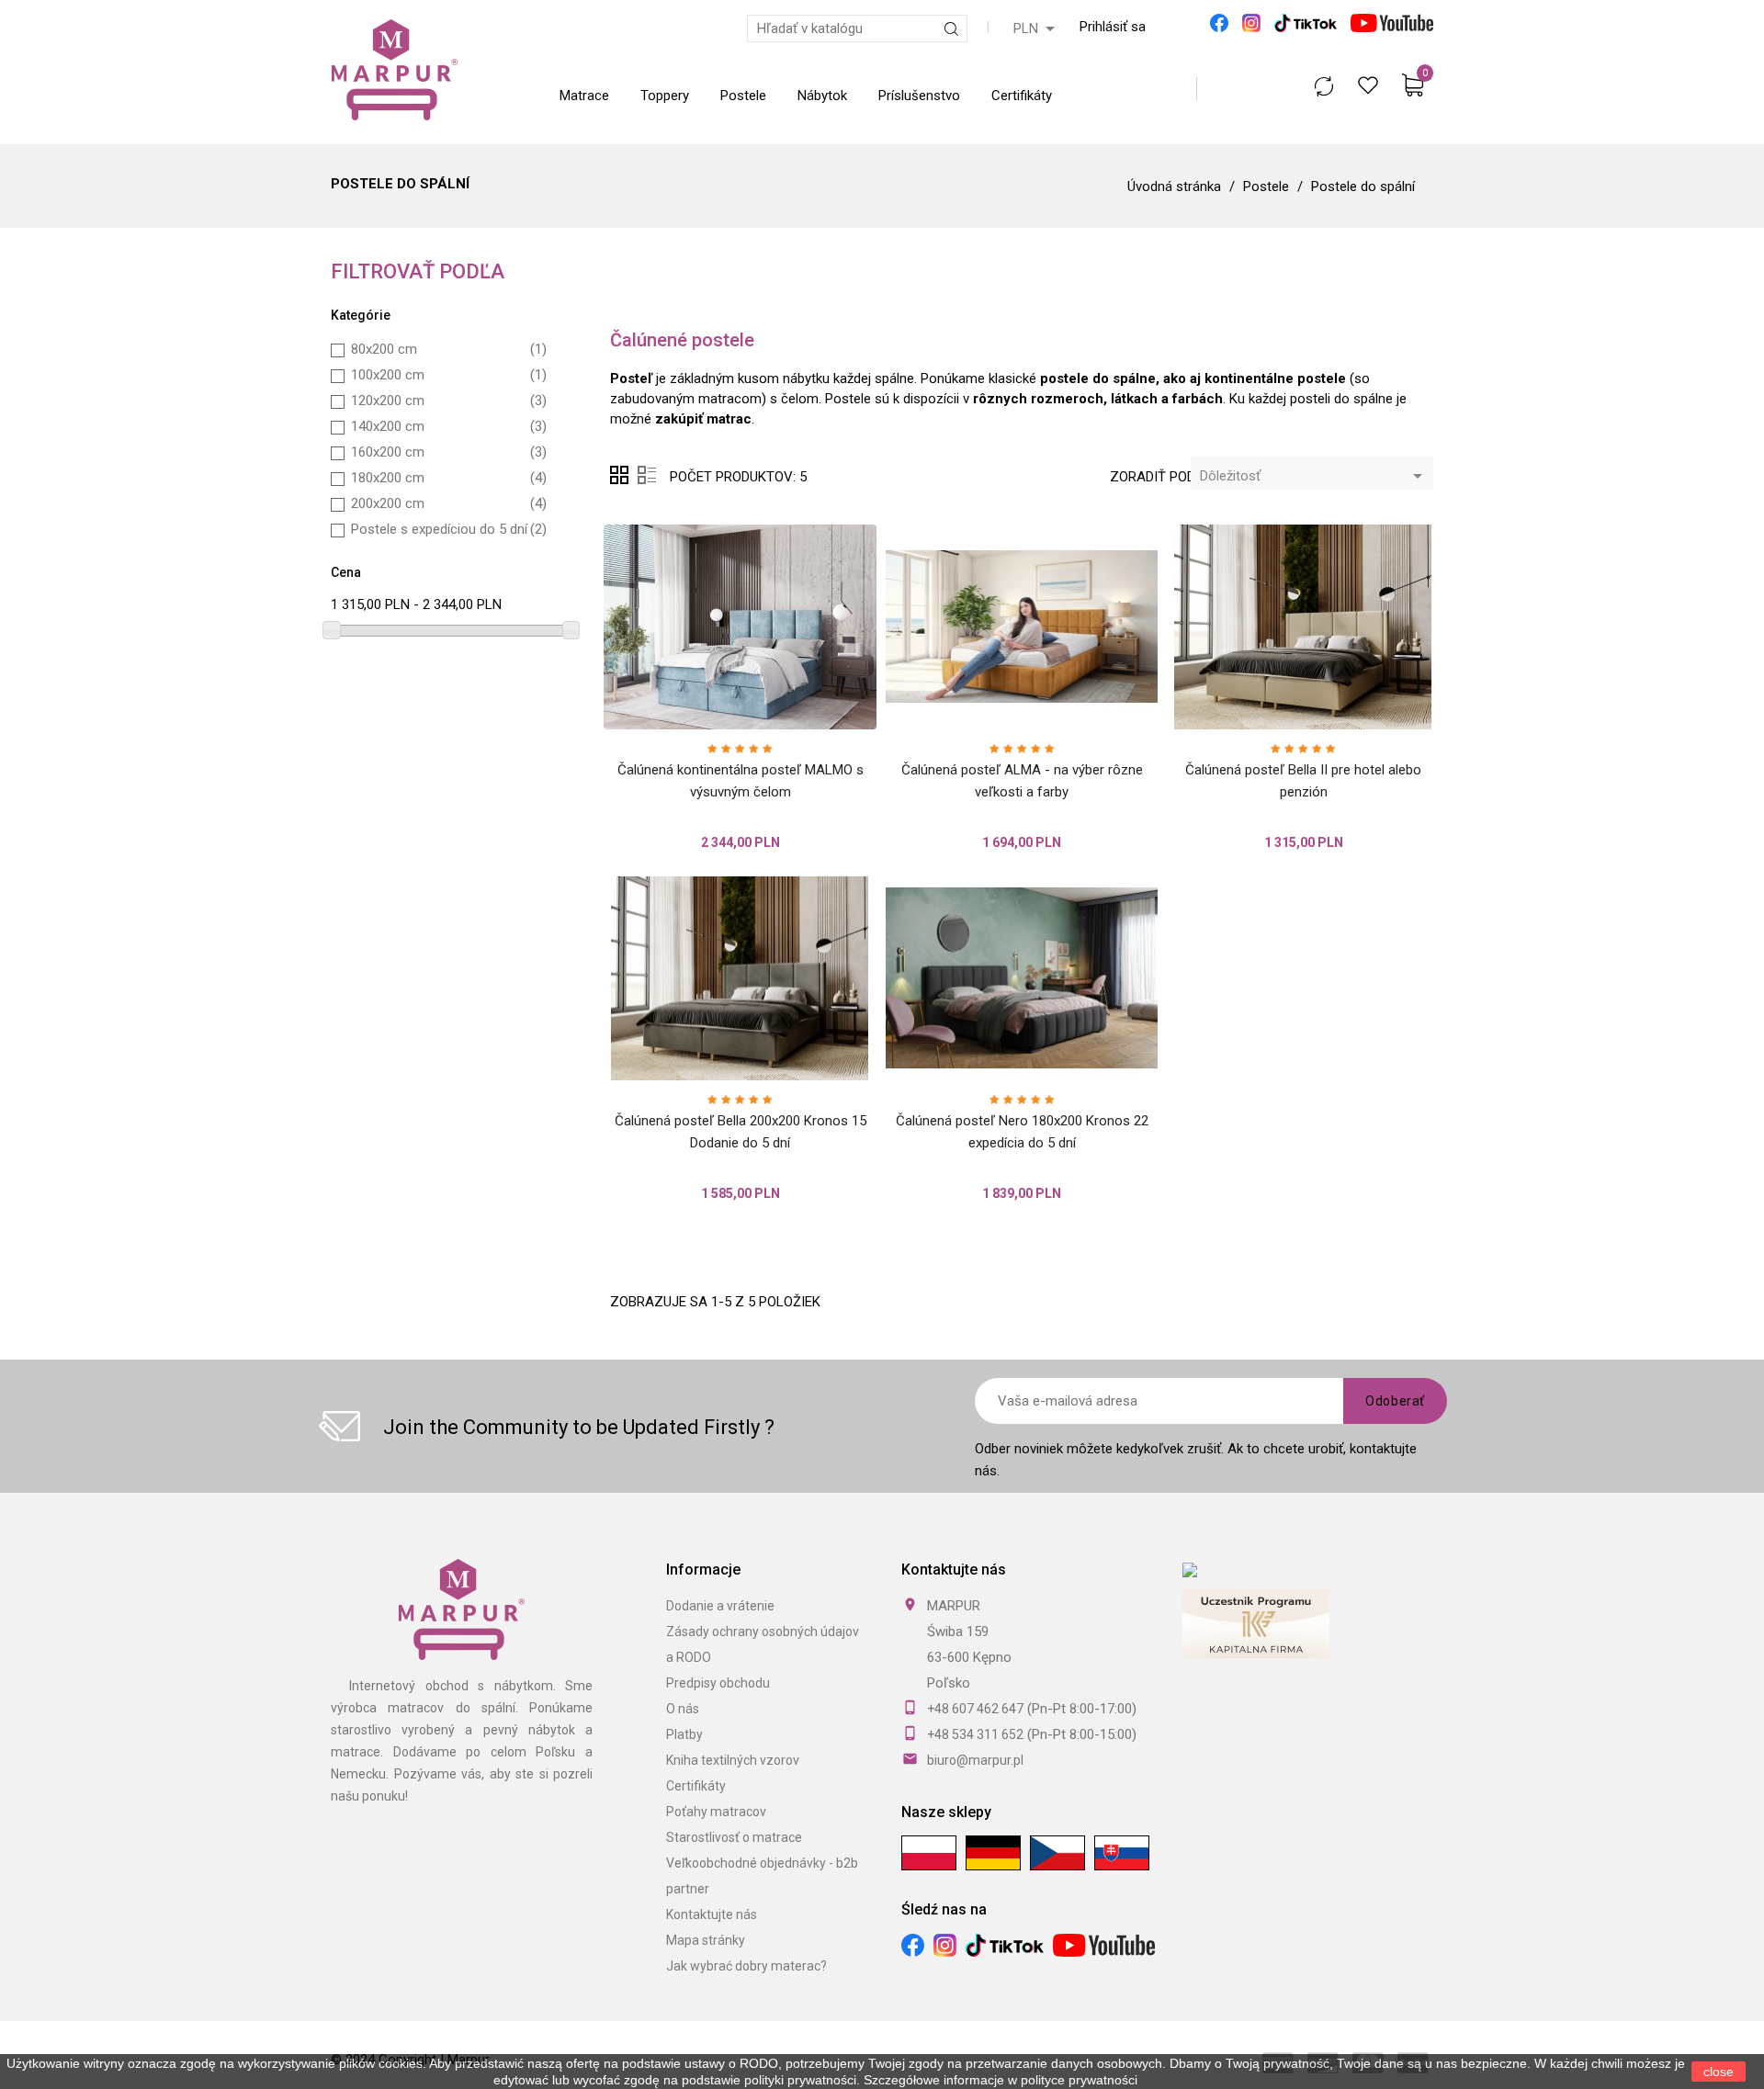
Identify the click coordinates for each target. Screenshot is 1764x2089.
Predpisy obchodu (718, 1683)
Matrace (584, 96)
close (1719, 2072)
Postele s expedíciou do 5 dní (449, 529)
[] (761, 709)
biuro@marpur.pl (975, 1760)
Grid (619, 475)
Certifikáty (1022, 96)
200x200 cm (449, 503)
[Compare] (1323, 86)
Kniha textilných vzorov (733, 1760)
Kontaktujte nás (712, 1914)
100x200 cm (449, 375)
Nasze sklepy (946, 1812)
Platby (684, 1734)
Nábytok (822, 96)
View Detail (720, 709)
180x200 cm (449, 478)
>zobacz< (1169, 2080)
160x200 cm (449, 452)
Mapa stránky (706, 1940)
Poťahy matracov (716, 1812)
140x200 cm (449, 426)
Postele (743, 96)
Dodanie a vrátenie (720, 1606)
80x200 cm (449, 349)
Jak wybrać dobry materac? (746, 1966)
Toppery (665, 96)
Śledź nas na (944, 1909)
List (647, 475)
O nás (683, 1709)
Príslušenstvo (919, 96)
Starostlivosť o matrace (734, 1837)
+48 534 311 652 (975, 1734)
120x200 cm (449, 401)
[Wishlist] (1368, 85)
